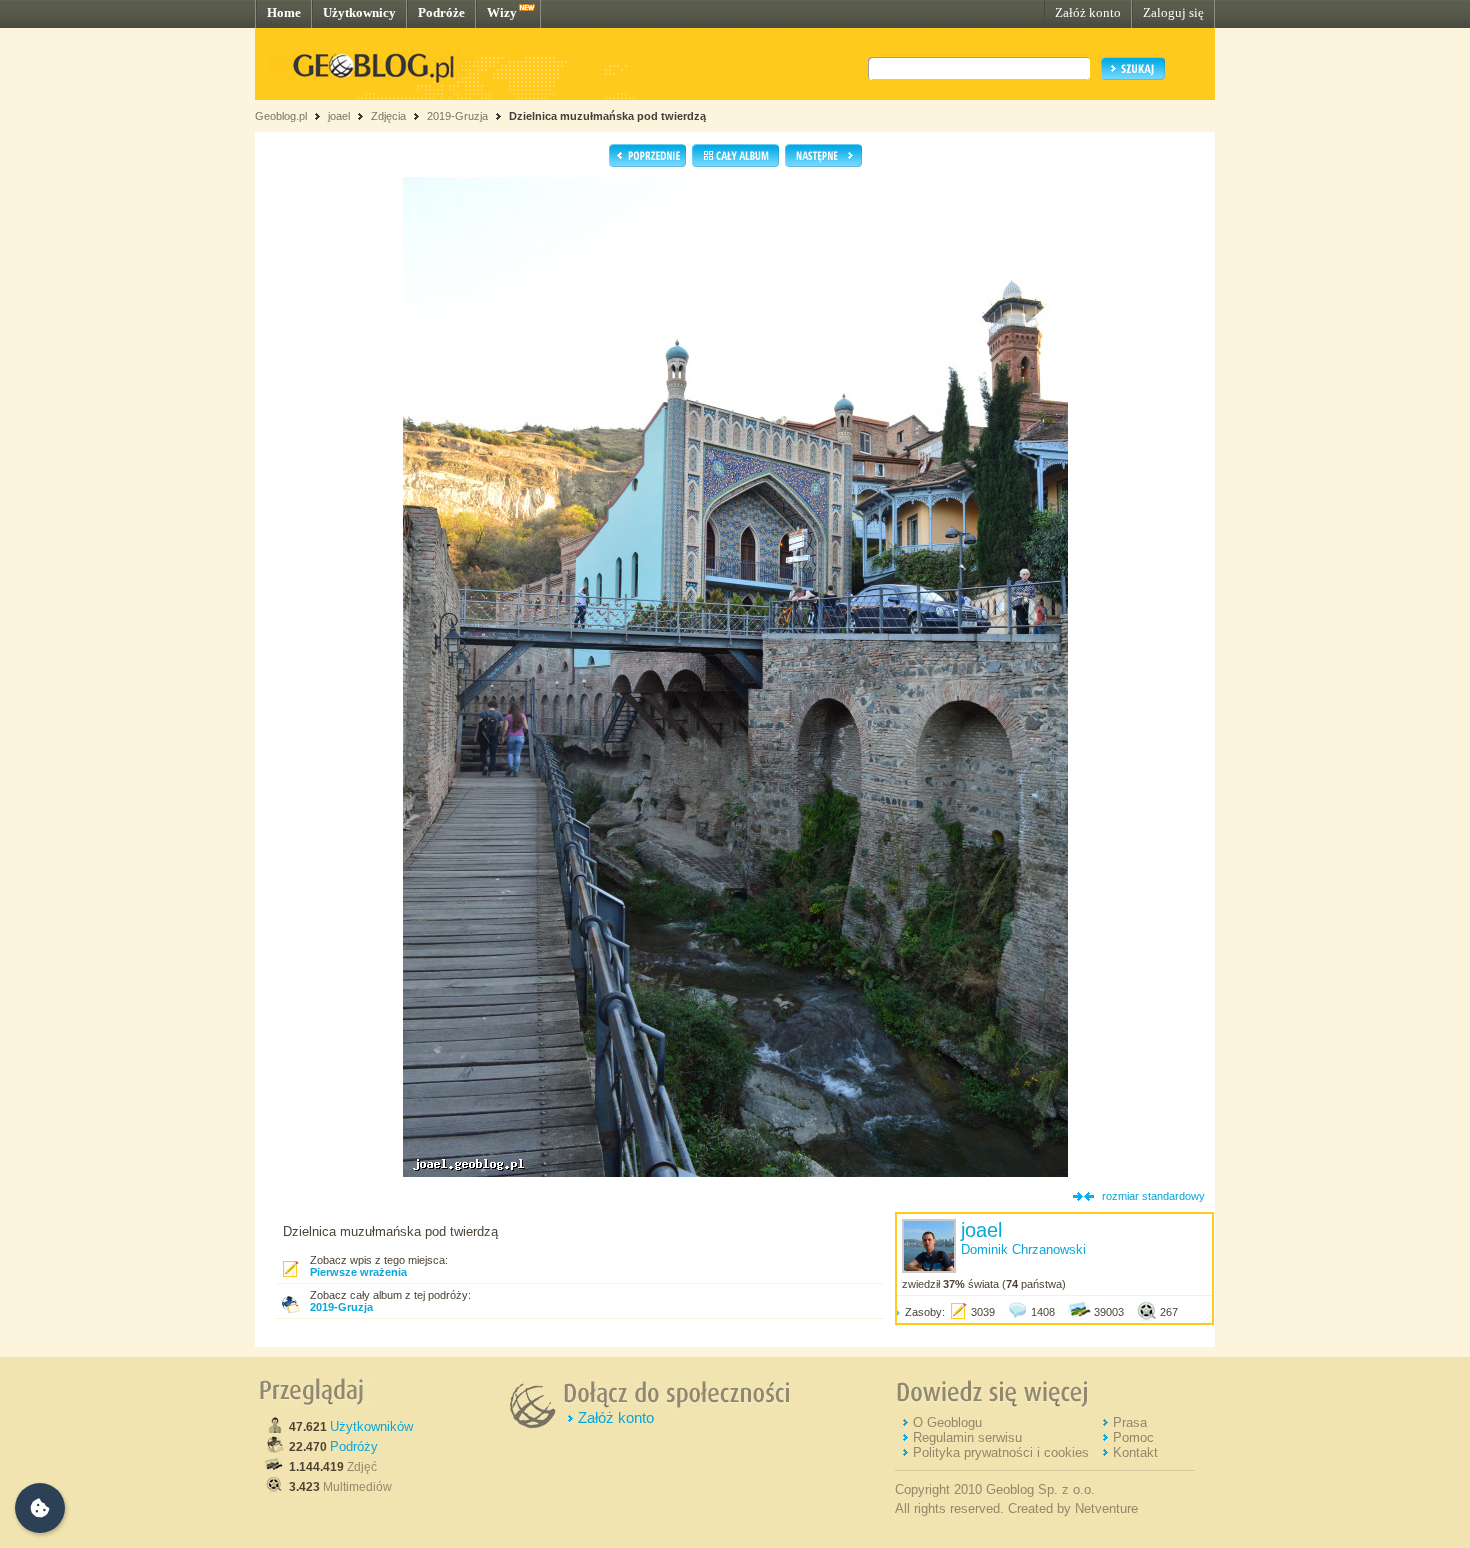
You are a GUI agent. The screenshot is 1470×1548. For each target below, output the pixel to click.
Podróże (441, 12)
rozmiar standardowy (1153, 1196)
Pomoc (1133, 1437)
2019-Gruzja (457, 116)
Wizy (502, 12)
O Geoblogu (947, 1422)
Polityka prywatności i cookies (1001, 1452)
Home (284, 12)
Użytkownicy (359, 12)
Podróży (354, 1446)
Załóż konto (1088, 12)
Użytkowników (371, 1426)
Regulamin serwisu (967, 1437)
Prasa (1130, 1422)
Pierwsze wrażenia (358, 1272)
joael (339, 116)
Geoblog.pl (281, 116)
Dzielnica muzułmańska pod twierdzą (607, 116)
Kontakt (1135, 1452)
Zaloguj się (1173, 12)
